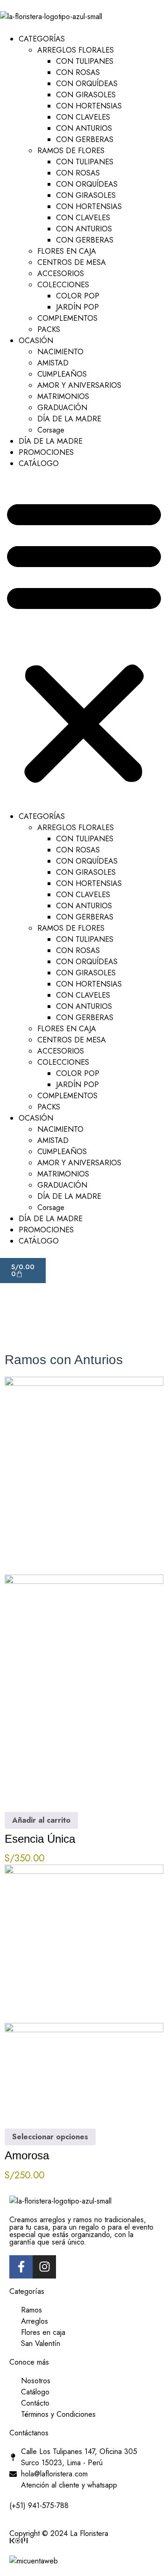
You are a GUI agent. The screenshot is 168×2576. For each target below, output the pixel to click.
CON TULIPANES (85, 61)
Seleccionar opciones (50, 2137)
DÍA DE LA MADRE (69, 419)
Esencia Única (40, 1839)
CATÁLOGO (39, 463)
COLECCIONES (63, 285)
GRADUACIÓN (62, 408)
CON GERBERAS (85, 139)
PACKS (49, 329)
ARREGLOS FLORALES (76, 50)
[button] (84, 640)
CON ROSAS (78, 72)
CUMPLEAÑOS (62, 374)
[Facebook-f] (21, 2267)
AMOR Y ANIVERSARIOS (79, 385)
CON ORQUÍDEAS (87, 84)
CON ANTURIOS (84, 128)
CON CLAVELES (83, 117)
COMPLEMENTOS (67, 318)
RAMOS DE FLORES (71, 151)
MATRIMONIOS (63, 396)
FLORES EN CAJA (67, 251)
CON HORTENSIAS (89, 106)
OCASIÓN (36, 341)
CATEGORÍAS (42, 39)
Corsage (51, 430)
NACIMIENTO (60, 352)
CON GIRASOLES (86, 95)
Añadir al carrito (41, 1820)
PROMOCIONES (46, 452)
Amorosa (27, 2155)
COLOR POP (78, 296)
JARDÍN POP (77, 307)
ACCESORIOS (61, 274)
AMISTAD (53, 363)
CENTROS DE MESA (72, 262)
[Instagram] (44, 2267)
